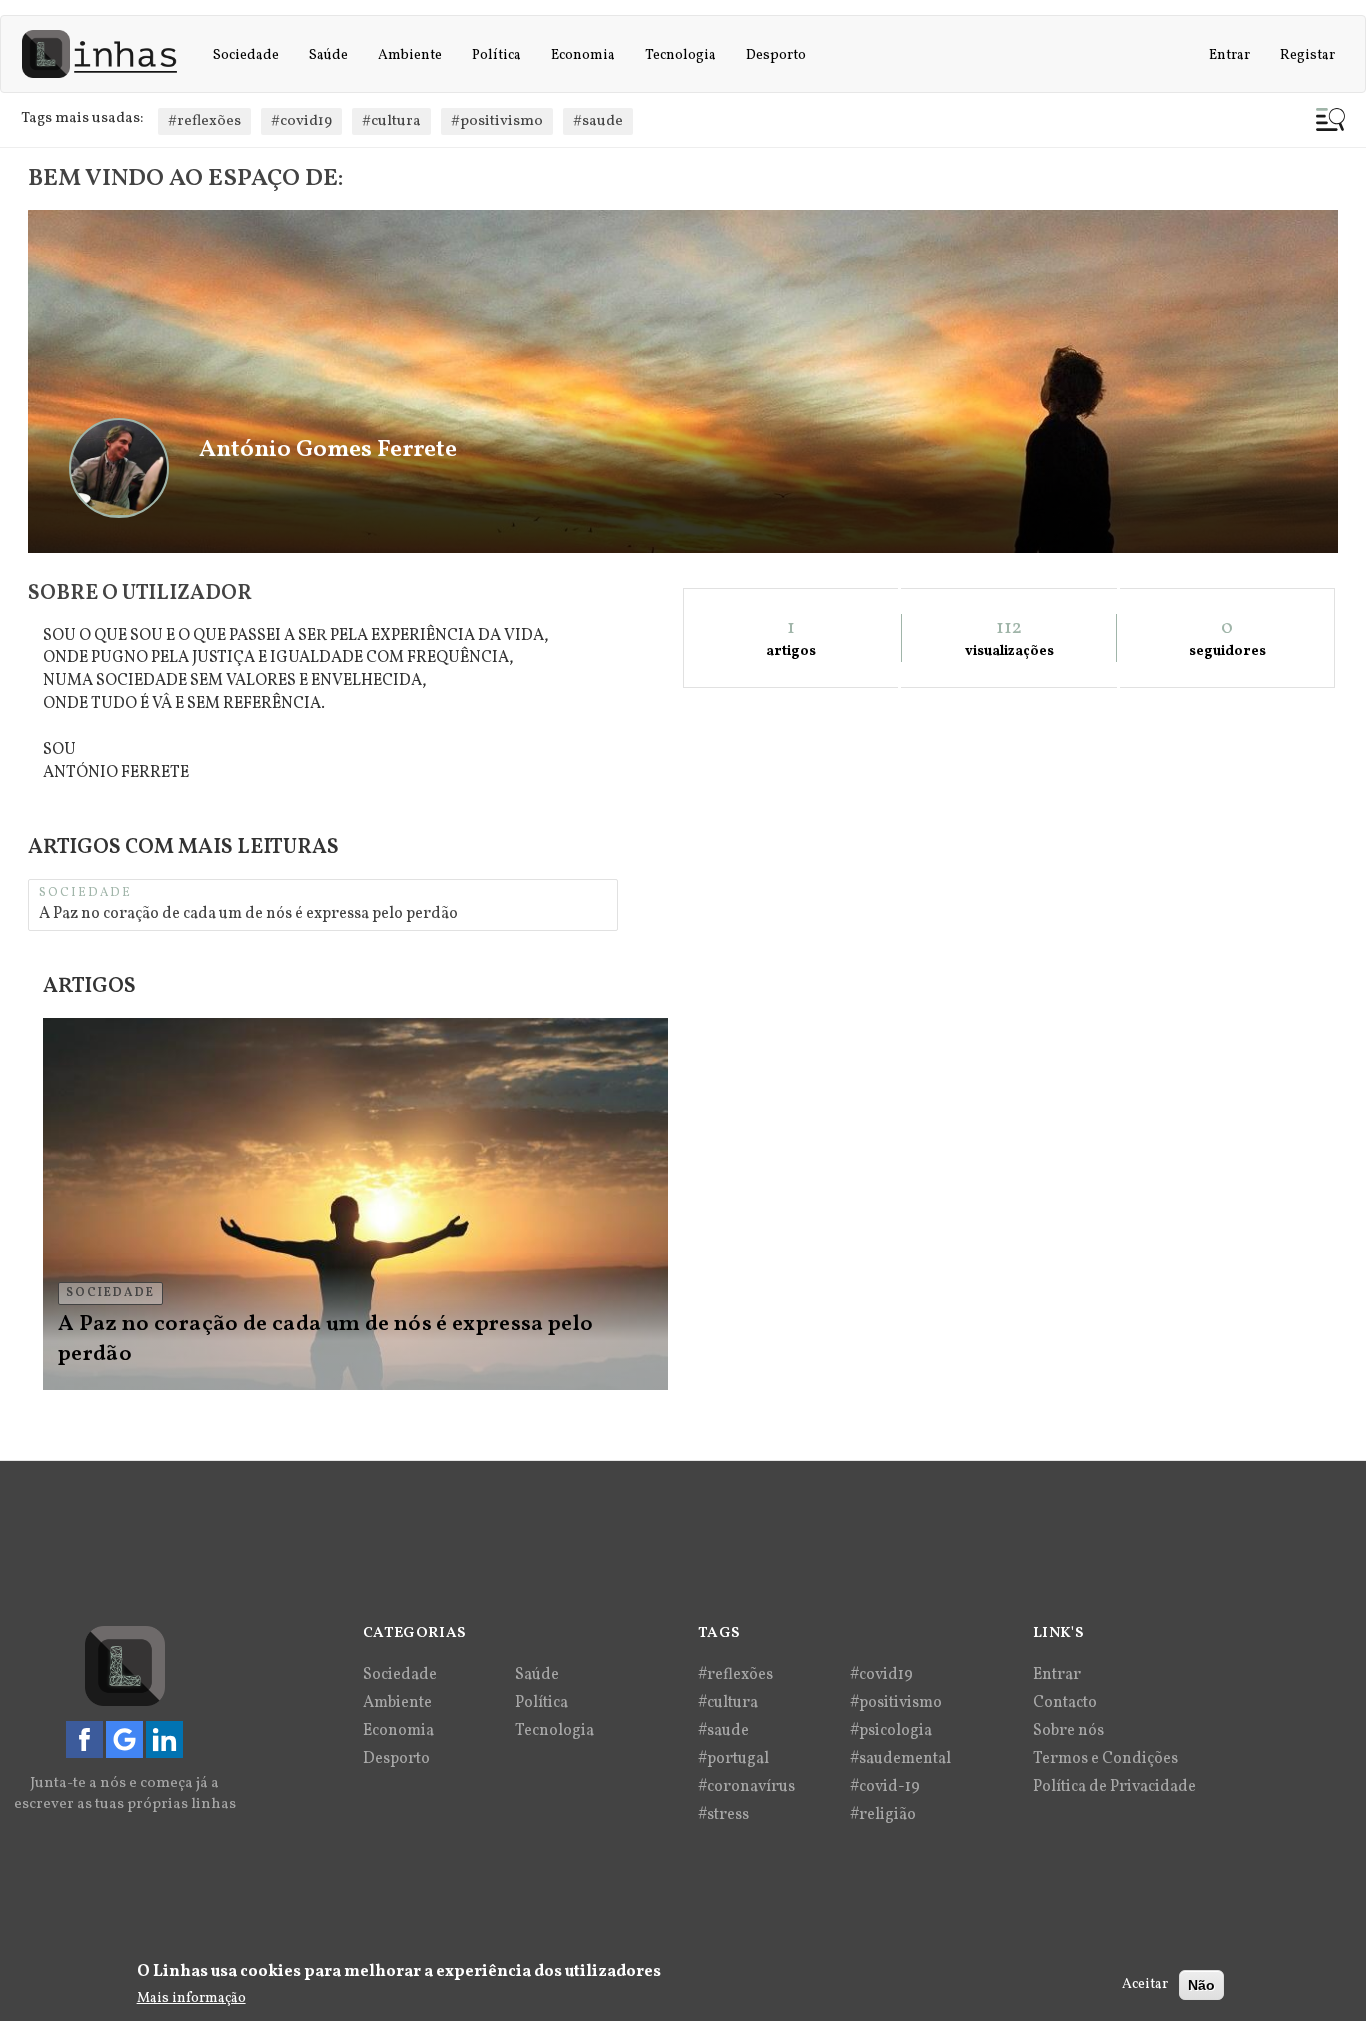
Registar (1307, 55)
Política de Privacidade (1114, 1787)
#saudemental (900, 1759)
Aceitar (1145, 1984)
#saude (598, 121)
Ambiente (410, 55)
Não (1201, 1985)
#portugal (733, 1759)
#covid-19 (885, 1787)
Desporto (776, 55)
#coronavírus (746, 1787)
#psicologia (891, 1731)
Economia (583, 55)
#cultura (391, 121)
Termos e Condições (1105, 1759)
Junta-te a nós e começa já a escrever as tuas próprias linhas (125, 1794)
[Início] (107, 54)
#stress (723, 1815)
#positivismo (497, 121)
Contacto (1065, 1703)
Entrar (1229, 55)
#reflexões (204, 121)
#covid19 (301, 121)
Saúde (328, 55)
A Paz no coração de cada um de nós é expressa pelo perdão (248, 914)
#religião (883, 1815)
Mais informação (191, 1997)
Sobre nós (1068, 1731)
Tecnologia (680, 55)
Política (496, 55)
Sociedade (246, 55)
